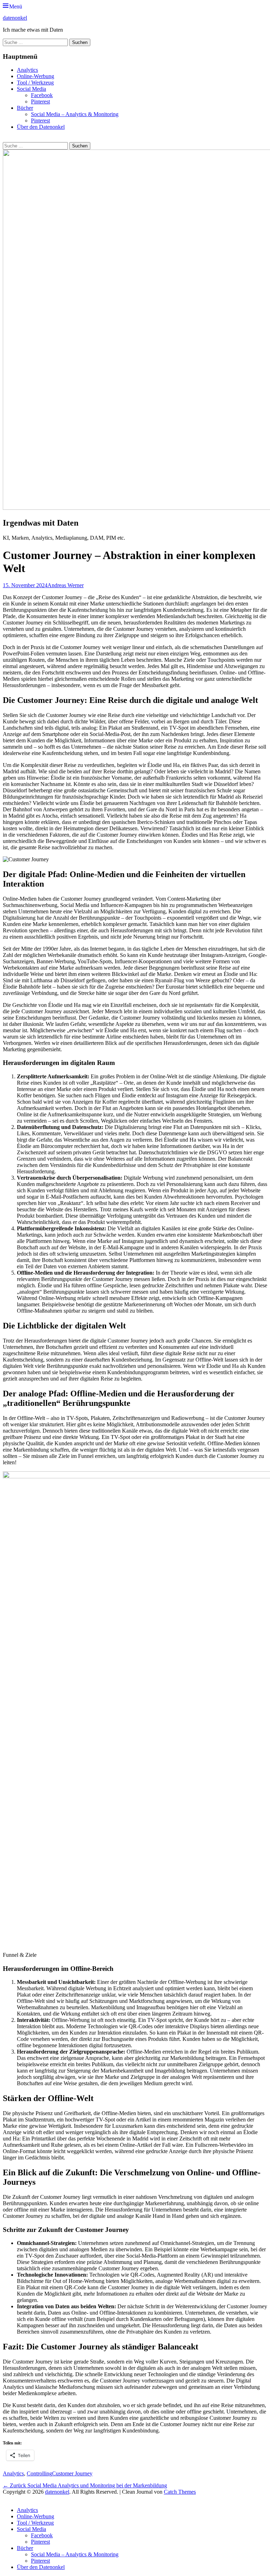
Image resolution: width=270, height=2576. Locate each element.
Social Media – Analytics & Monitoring (75, 114)
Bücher (25, 108)
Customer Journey (72, 2473)
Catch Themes (180, 2492)
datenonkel (15, 18)
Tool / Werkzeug (35, 83)
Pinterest (40, 101)
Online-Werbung (36, 76)
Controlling (39, 2473)
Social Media (31, 89)
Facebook (42, 95)
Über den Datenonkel (41, 127)
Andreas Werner (66, 585)
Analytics (27, 70)
